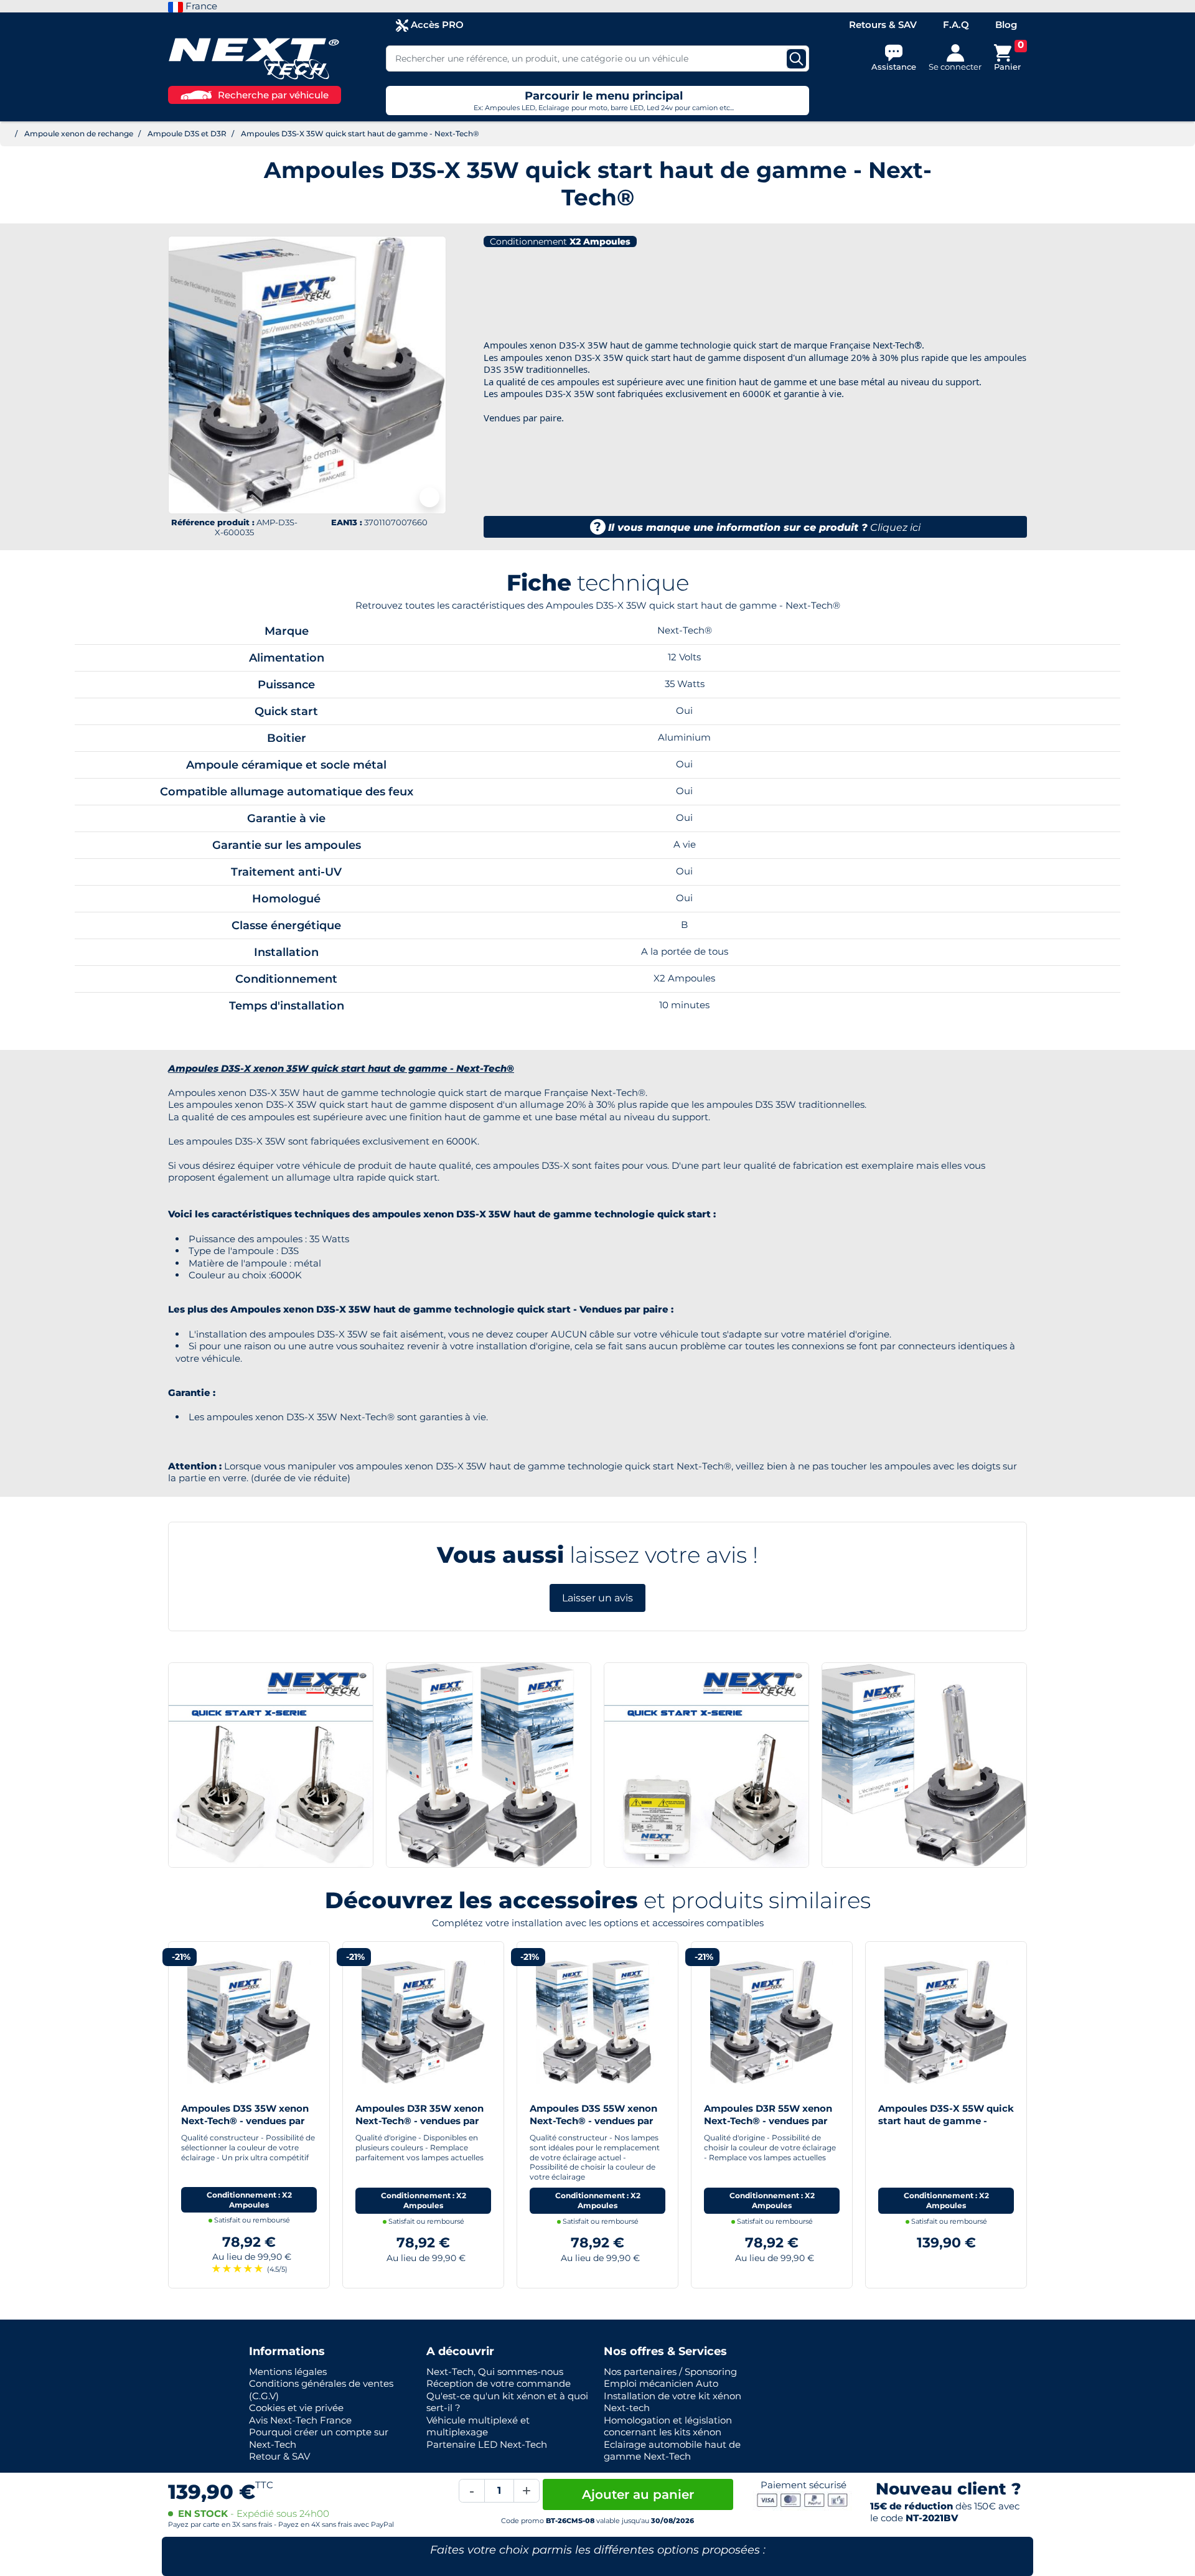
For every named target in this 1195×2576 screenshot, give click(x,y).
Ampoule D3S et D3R (187, 133)
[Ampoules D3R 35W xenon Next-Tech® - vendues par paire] (423, 2021)
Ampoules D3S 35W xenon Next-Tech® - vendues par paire (245, 2120)
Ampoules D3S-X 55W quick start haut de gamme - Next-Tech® (946, 2120)
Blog (1006, 25)
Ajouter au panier (638, 2494)
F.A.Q (956, 25)
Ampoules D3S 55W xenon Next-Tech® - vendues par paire (593, 2120)
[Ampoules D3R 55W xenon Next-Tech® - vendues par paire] (772, 2021)
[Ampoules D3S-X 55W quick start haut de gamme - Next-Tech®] (946, 2021)
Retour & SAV (279, 2456)
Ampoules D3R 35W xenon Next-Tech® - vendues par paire (419, 2120)
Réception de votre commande (499, 2383)
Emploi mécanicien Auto (661, 2383)
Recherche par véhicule (273, 95)
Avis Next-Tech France (300, 2420)
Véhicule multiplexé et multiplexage (478, 2426)
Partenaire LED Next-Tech (487, 2444)
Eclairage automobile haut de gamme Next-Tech (672, 2451)
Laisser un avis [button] (597, 1598)
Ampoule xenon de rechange (79, 133)
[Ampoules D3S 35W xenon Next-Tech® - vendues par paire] (249, 2021)
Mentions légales (288, 2372)
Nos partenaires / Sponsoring (670, 2372)
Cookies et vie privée (296, 2408)
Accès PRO (436, 25)
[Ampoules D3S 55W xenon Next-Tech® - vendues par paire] (597, 2021)
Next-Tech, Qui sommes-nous (495, 2372)
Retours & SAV (883, 25)
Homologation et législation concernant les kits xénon (668, 2426)
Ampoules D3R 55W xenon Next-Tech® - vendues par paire (768, 2120)
